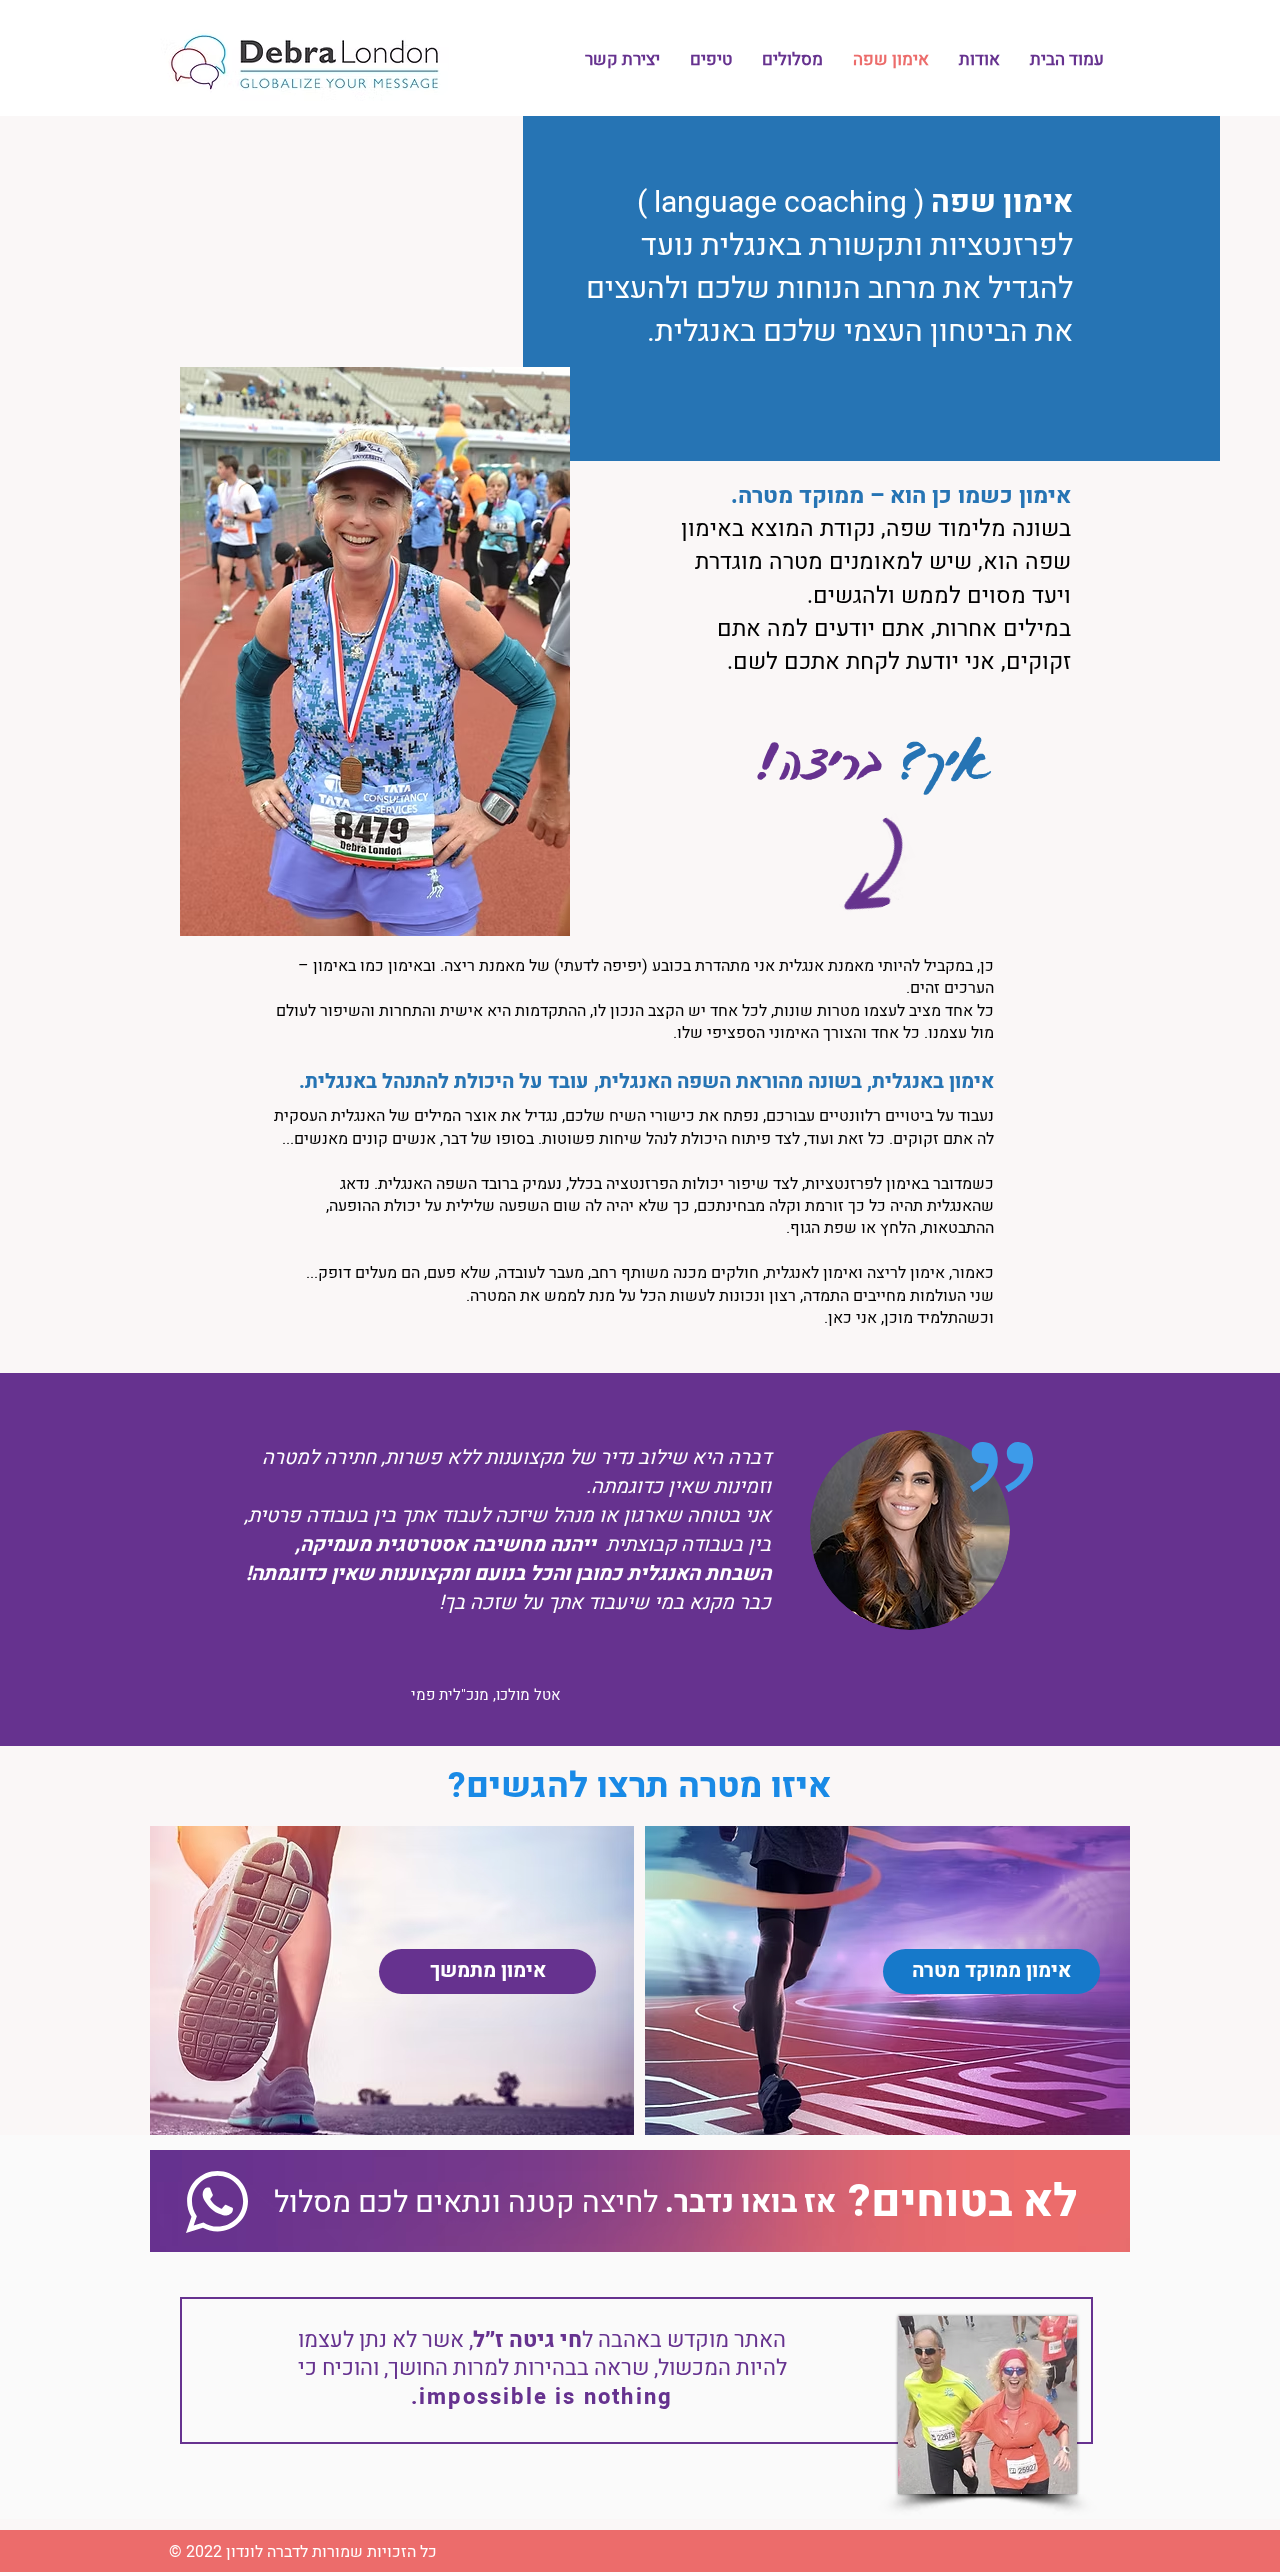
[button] (792, 60)
